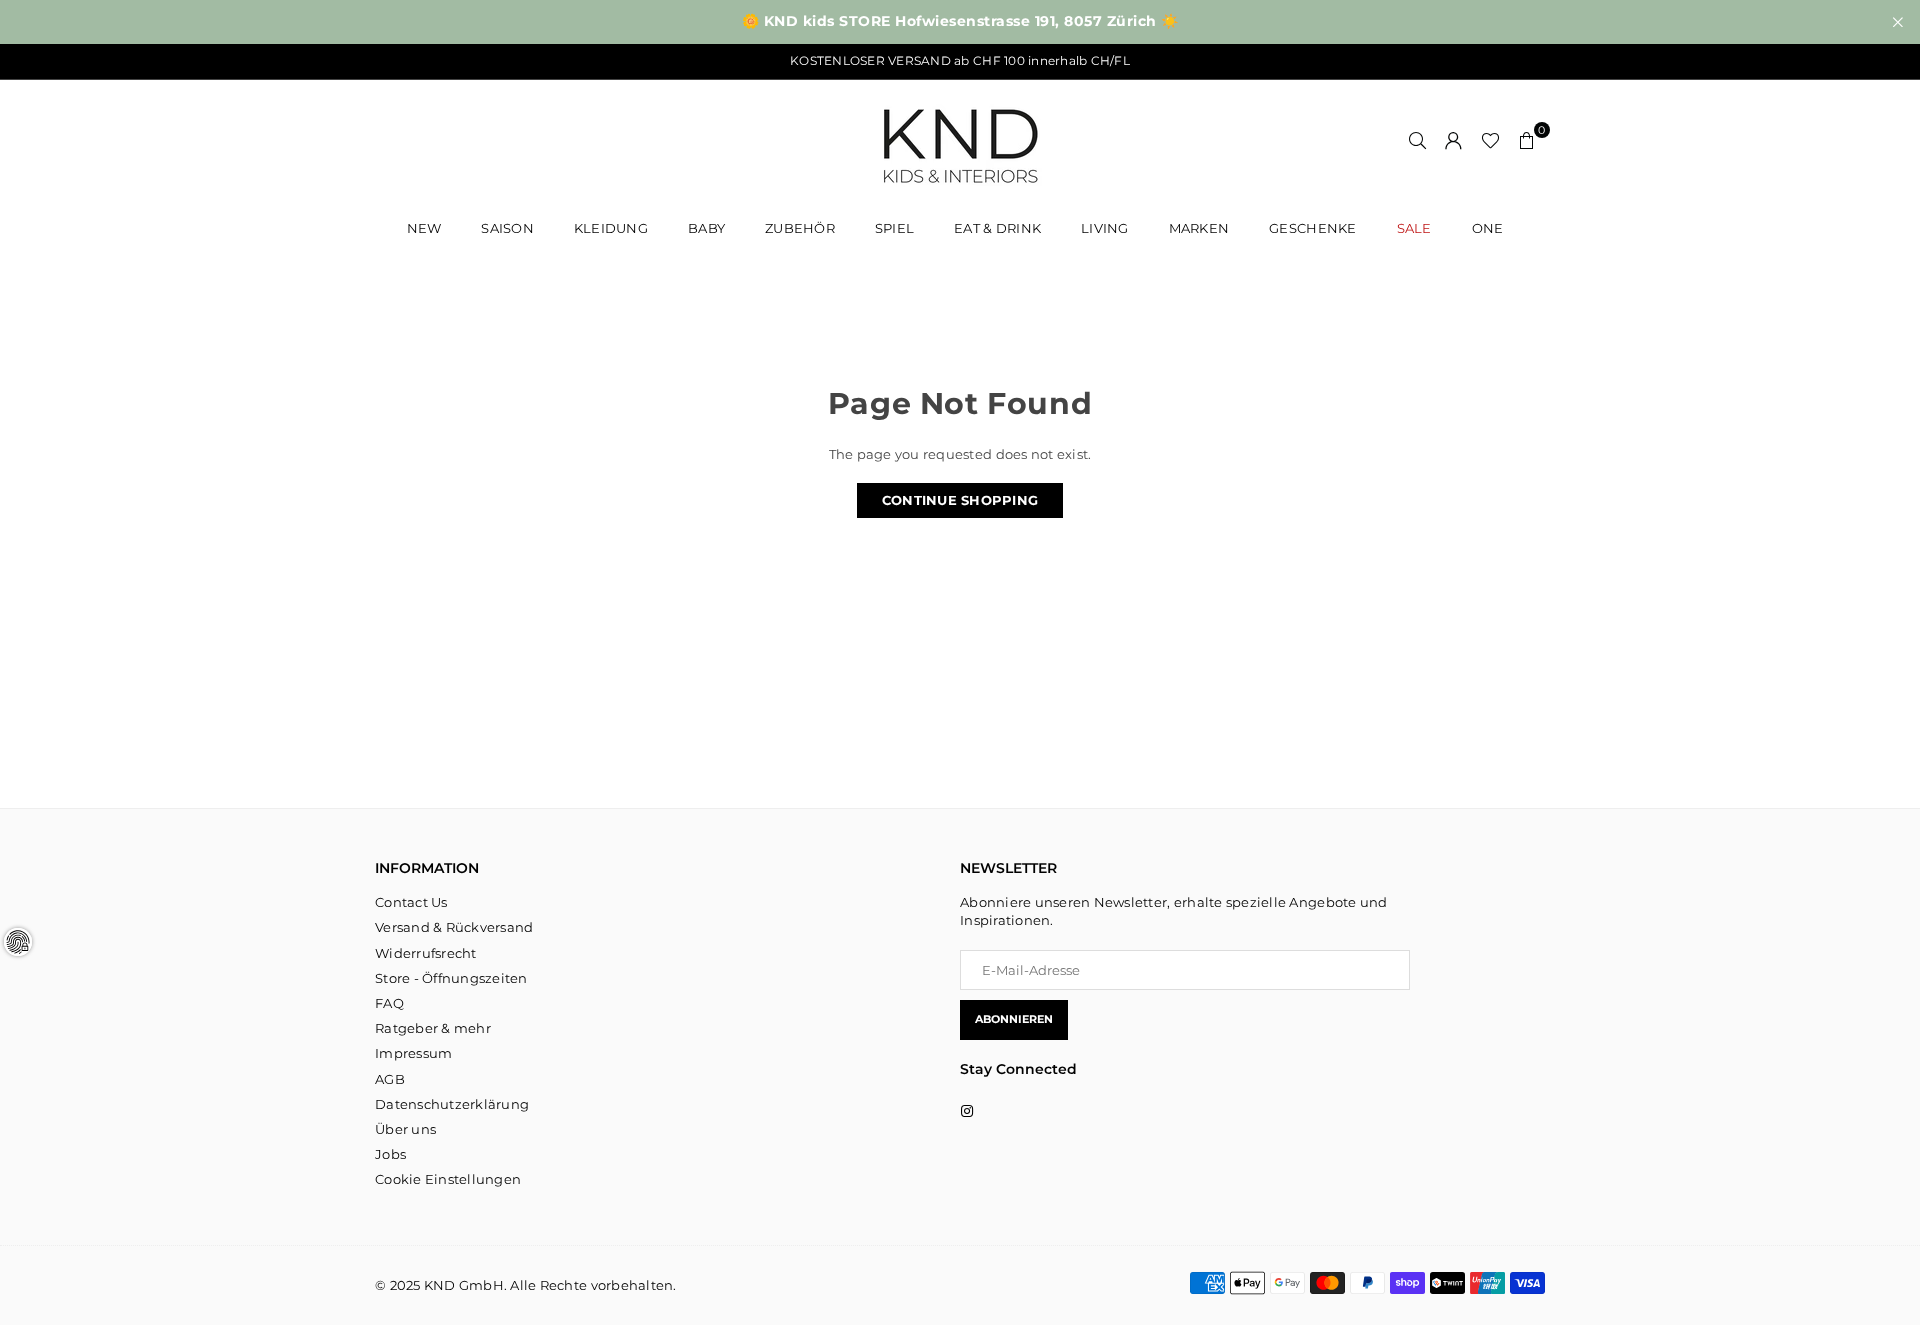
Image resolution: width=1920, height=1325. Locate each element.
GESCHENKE (1312, 228)
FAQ (389, 1003)
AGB (390, 1079)
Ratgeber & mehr (433, 1028)
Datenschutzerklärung (452, 1104)
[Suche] (1418, 140)
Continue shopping (960, 500)
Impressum (413, 1053)
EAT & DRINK (997, 228)
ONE (1488, 228)
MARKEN (1199, 228)
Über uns (405, 1129)
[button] (1527, 140)
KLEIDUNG (611, 228)
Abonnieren (1014, 1019)
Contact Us (411, 902)
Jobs (390, 1154)
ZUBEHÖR (800, 228)
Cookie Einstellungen (448, 1179)
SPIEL (894, 228)
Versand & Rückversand (454, 927)
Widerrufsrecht (426, 953)
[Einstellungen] (1454, 140)
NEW (424, 228)
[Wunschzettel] (1490, 140)
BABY (706, 228)
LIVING (1105, 228)
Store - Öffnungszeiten (451, 978)
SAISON (507, 228)
